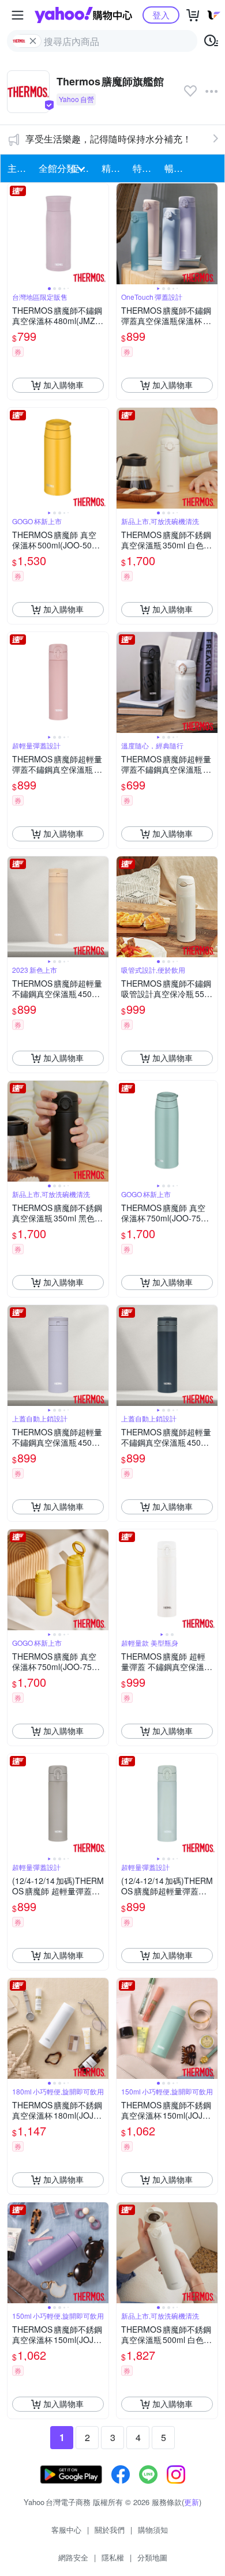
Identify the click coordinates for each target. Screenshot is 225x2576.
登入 (161, 15)
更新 (192, 2502)
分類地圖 (152, 2557)
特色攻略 (145, 168)
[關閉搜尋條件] (33, 41)
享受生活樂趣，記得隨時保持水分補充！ (108, 139)
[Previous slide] (15, 234)
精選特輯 (114, 168)
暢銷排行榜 (177, 168)
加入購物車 (63, 385)
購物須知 (153, 2530)
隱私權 (113, 2557)
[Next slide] (101, 234)
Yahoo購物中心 (83, 15)
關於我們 (110, 2530)
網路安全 (73, 2557)
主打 (17, 168)
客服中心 (66, 2530)
